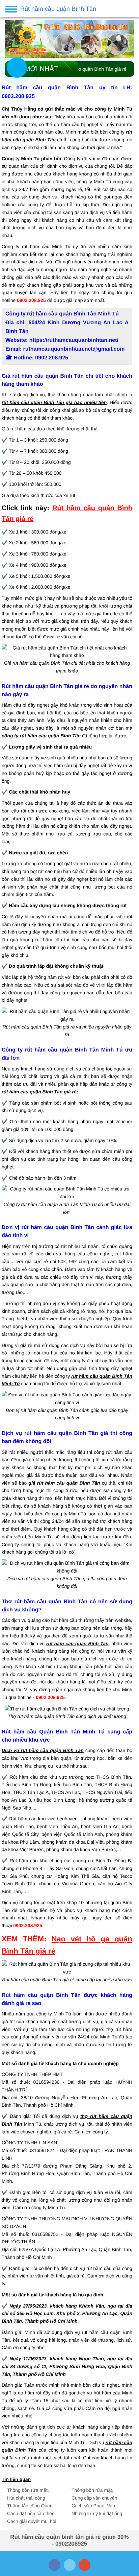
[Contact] (17, 67)
